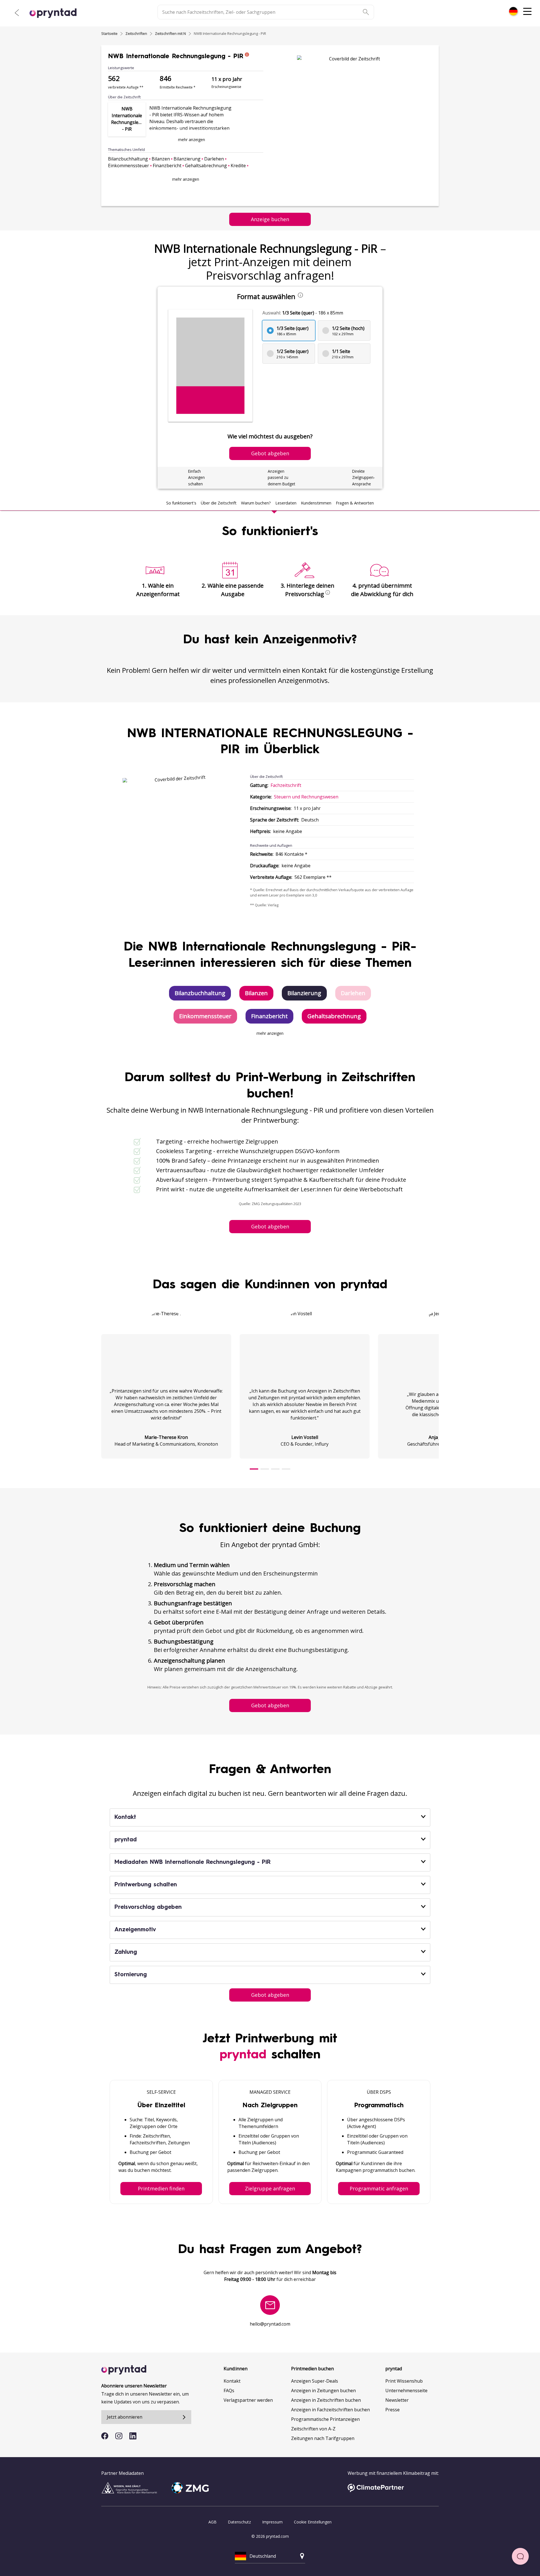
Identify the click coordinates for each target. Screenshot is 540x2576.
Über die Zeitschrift (219, 503)
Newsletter (397, 2400)
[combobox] (513, 11)
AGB (212, 2522)
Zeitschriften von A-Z (313, 2429)
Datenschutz (239, 2522)
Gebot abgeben (270, 1226)
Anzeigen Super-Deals (315, 2381)
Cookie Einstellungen (313, 2522)
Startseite (109, 33)
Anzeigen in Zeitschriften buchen (326, 2400)
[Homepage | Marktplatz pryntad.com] (56, 13)
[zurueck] (17, 13)
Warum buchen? (256, 503)
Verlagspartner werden (248, 2400)
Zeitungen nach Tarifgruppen (323, 2438)
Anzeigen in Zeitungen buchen (323, 2391)
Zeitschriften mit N (170, 33)
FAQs (229, 2391)
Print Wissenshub (404, 2381)
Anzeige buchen (270, 219)
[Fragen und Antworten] (520, 2556)
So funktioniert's (181, 503)
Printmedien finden (161, 2188)
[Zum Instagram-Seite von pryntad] (119, 2436)
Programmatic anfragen (379, 2188)
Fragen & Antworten (355, 503)
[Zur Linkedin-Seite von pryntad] (133, 2436)
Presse (392, 2410)
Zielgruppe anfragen (270, 2188)
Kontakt (232, 2381)
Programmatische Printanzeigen (325, 2419)
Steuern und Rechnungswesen (306, 797)
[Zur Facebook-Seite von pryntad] (105, 2436)
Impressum (272, 2522)
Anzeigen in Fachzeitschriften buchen (330, 2410)
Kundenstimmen (316, 503)
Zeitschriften (136, 33)
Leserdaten (286, 503)
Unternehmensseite (406, 2391)
